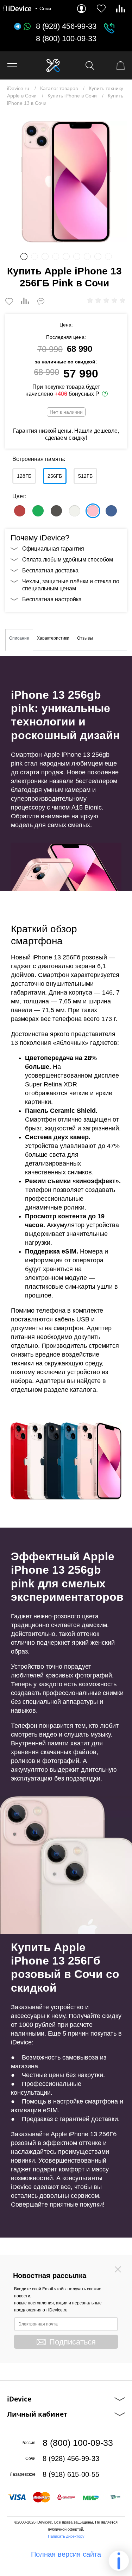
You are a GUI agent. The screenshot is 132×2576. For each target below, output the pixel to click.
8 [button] (98, 256)
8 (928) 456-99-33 (66, 26)
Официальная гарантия (53, 549)
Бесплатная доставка (50, 570)
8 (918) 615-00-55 (71, 2474)
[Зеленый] (38, 511)
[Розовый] (93, 511)
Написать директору (66, 2536)
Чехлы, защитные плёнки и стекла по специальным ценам (71, 585)
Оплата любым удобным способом (68, 560)
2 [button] (34, 256)
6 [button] (77, 256)
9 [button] (108, 256)
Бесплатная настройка (52, 599)
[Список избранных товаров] (101, 9)
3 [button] (45, 256)
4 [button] (56, 256)
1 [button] (24, 256)
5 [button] (66, 256)
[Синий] (111, 511)
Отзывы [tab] (85, 638)
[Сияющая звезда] (75, 511)
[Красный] (20, 511)
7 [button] (87, 256)
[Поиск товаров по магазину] (90, 66)
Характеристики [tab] (53, 638)
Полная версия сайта (66, 2554)
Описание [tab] (19, 638)
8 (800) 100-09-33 (66, 39)
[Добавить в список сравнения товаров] (25, 302)
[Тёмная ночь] (56, 511)
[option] (66, 182)
